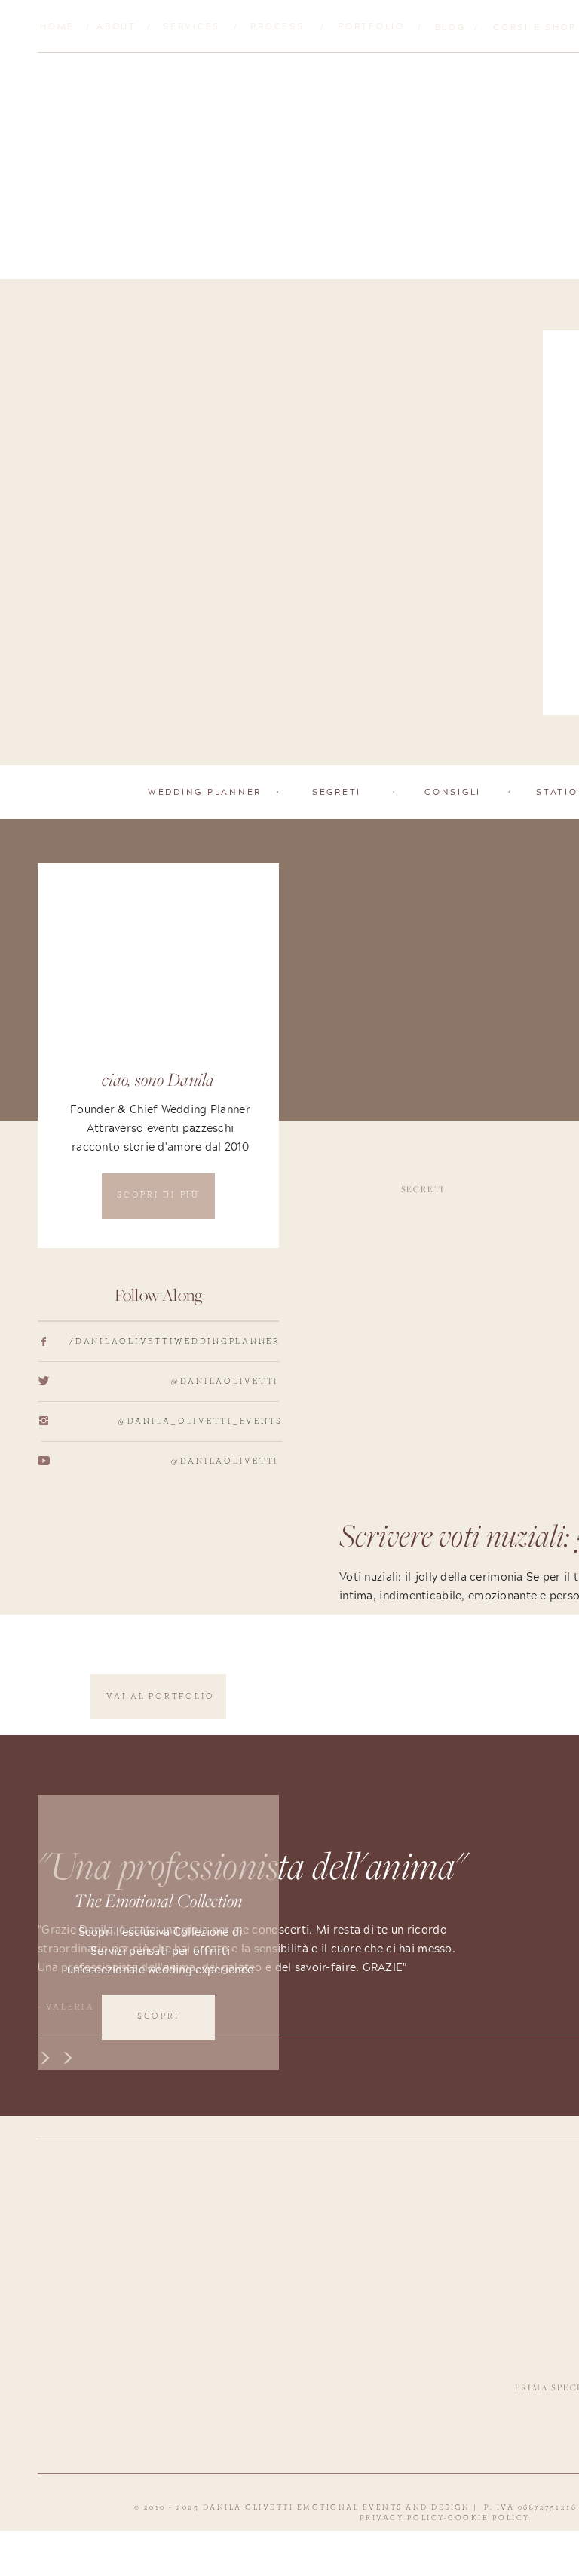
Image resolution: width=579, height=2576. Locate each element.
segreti (423, 1189)
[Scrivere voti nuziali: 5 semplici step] (285, 523)
